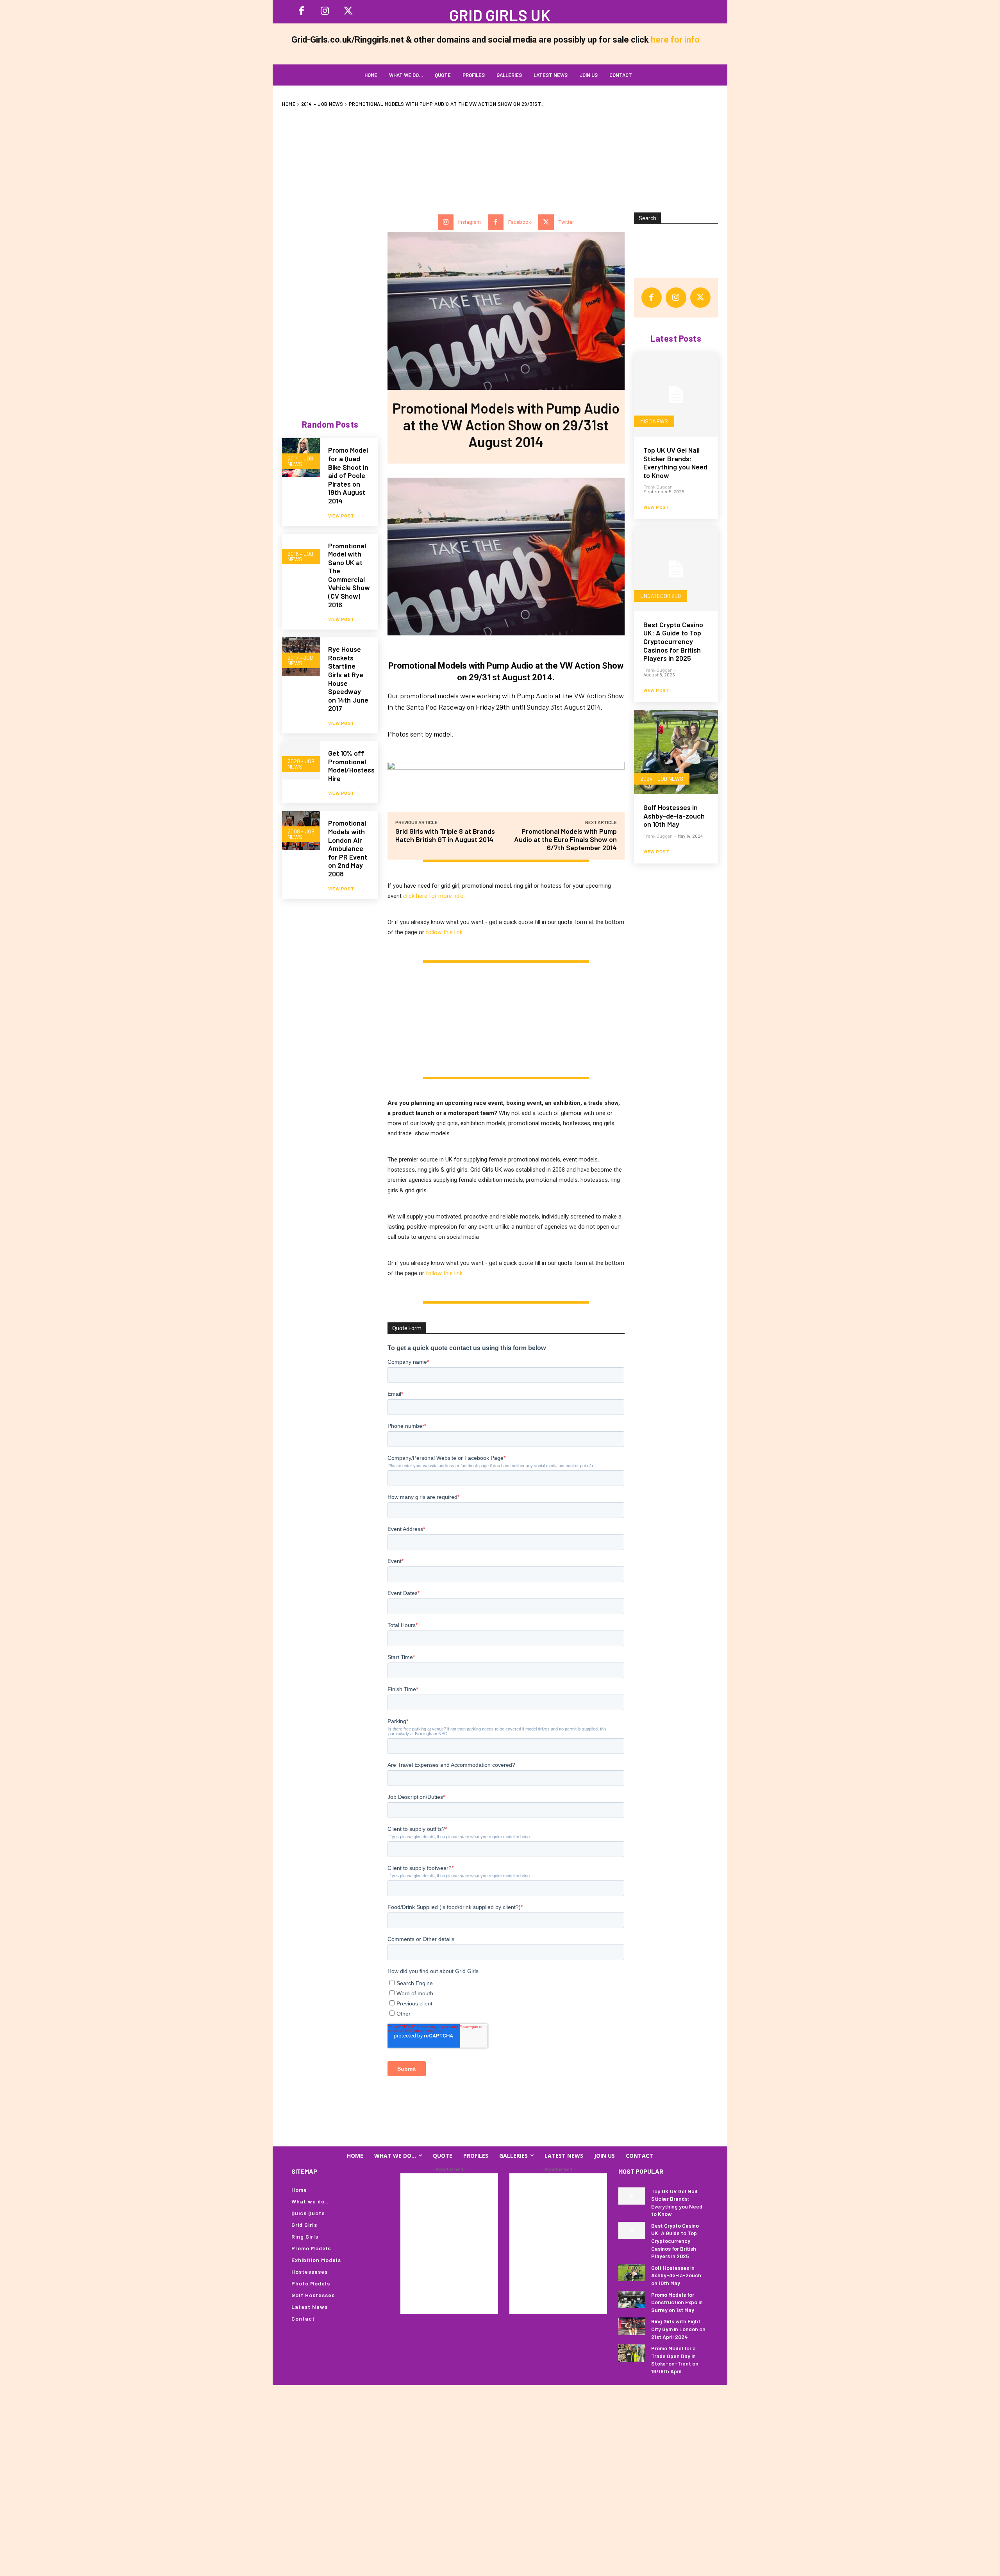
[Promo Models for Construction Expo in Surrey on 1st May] (632, 2299)
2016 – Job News (300, 556)
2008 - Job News (301, 834)
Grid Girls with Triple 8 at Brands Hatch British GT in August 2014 (445, 835)
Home (289, 104)
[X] (348, 12)
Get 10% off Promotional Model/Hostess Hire (351, 766)
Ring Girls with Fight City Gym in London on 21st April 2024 (678, 2329)
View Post (341, 516)
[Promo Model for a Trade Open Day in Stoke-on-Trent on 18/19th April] (632, 2353)
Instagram (470, 222)
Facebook (520, 222)
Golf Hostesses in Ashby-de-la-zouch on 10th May (674, 816)
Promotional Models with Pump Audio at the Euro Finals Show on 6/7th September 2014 (565, 839)
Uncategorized (661, 596)
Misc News (654, 421)
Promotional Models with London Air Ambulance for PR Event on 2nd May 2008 (348, 848)
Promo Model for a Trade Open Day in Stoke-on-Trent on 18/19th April (675, 2360)
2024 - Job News (662, 779)
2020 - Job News (301, 764)
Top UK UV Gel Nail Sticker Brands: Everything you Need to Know (675, 463)
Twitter (566, 222)
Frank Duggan (658, 487)
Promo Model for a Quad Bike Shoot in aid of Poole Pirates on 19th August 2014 (348, 475)
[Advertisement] (500, 156)
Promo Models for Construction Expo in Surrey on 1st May (677, 2302)
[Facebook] (301, 12)
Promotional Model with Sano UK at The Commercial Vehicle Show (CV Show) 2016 (349, 575)
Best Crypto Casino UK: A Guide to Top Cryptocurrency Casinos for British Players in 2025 (673, 641)
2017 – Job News (300, 660)
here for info (675, 40)
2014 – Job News (322, 104)
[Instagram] (325, 12)
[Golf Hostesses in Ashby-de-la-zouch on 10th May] (676, 752)
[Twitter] (546, 222)
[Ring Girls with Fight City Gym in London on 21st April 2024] (632, 2326)
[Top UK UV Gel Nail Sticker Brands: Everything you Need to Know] (676, 395)
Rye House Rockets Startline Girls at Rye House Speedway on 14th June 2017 (348, 679)
